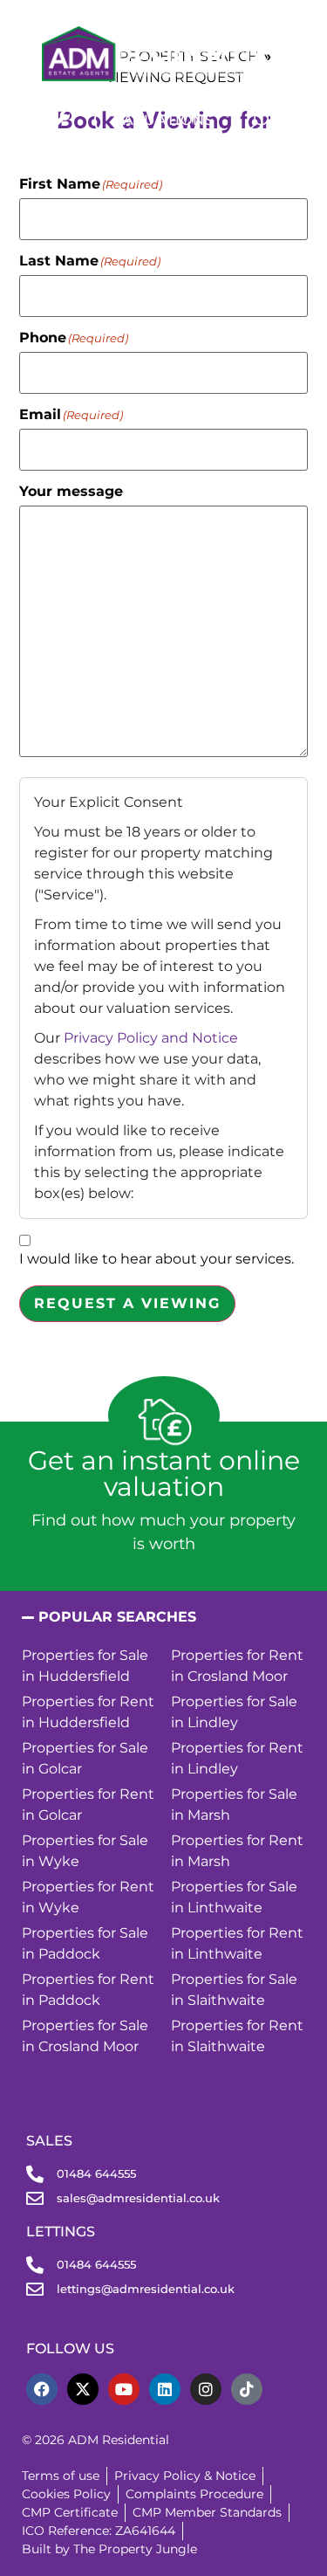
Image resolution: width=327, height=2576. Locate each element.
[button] (163, 1617)
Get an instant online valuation (164, 1474)
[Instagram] (206, 2389)
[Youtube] (124, 2389)
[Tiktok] (247, 2389)
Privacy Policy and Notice (151, 1038)
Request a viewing (127, 1303)
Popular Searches (117, 1617)
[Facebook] (42, 2389)
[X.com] (83, 2389)
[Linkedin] (165, 2389)
